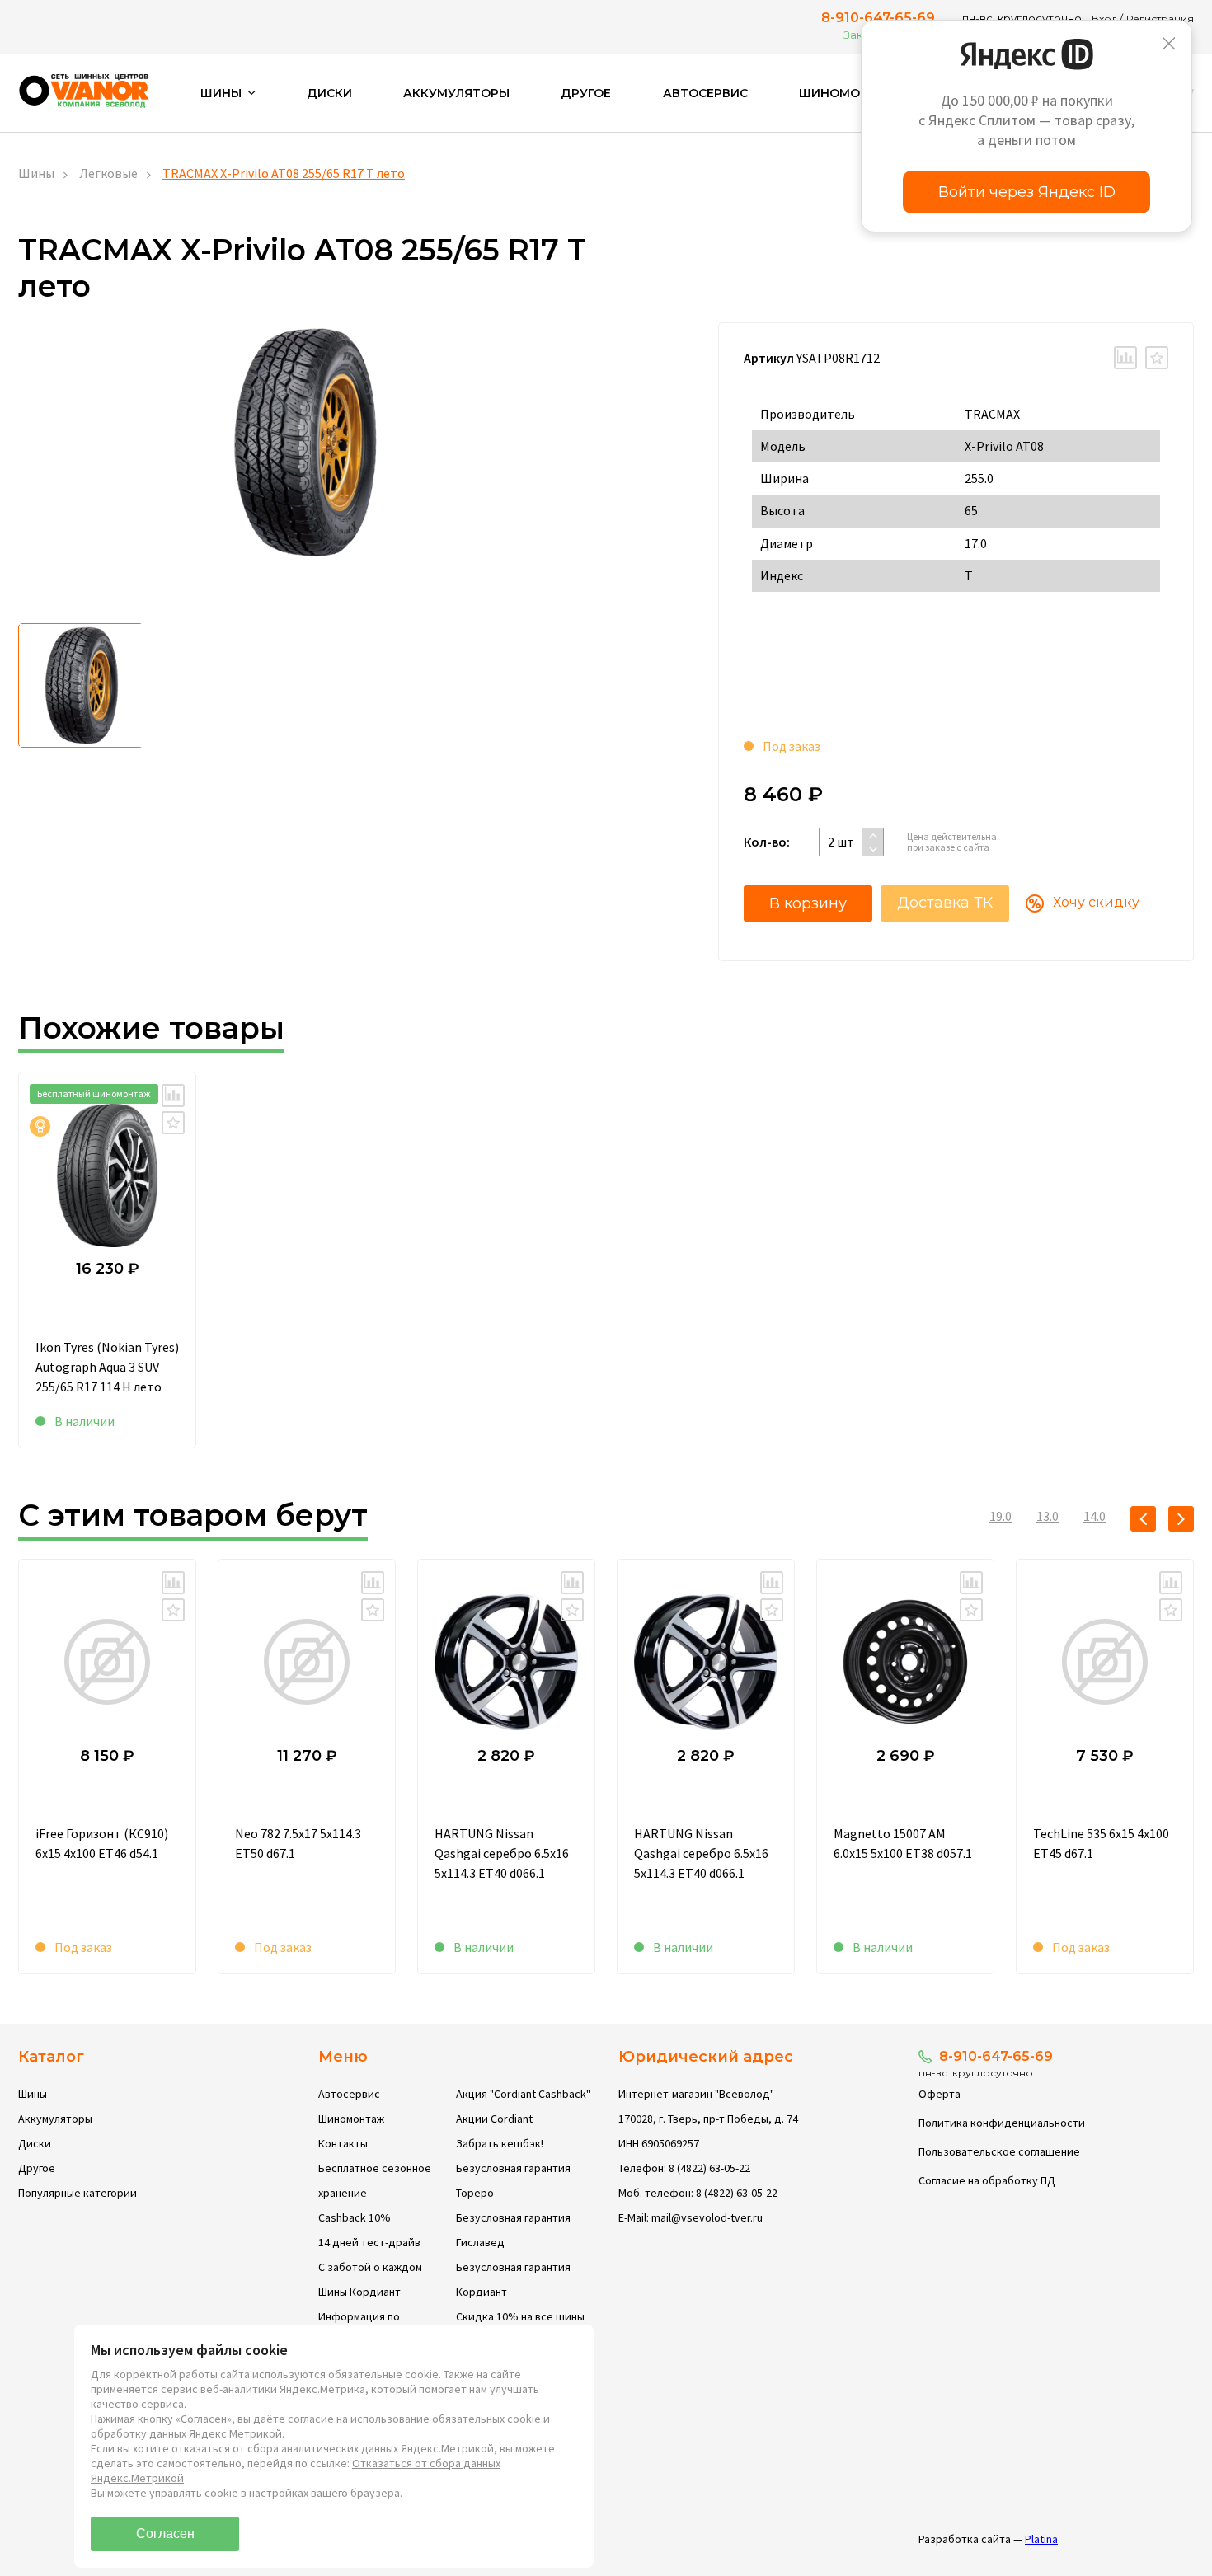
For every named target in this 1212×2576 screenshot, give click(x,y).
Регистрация (1160, 19)
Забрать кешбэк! (500, 2143)
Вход (1104, 19)
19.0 (1001, 1516)
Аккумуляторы (456, 93)
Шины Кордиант (359, 2292)
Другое (586, 93)
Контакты (343, 2143)
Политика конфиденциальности (1002, 2123)
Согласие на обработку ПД (987, 2180)
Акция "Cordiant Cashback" (523, 2094)
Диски (329, 93)
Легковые (108, 173)
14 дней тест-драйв (369, 2242)
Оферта (940, 2094)
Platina (1041, 2539)
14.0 (1095, 1516)
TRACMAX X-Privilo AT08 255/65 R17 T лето (284, 173)
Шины (36, 173)
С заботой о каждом (370, 2267)
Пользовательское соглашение (999, 2151)
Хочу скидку (1096, 902)
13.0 (1048, 1516)
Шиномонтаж (849, 93)
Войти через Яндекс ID (1027, 192)
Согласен (165, 2534)
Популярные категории (78, 2193)
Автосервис (705, 93)
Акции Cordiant (494, 2119)
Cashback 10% (355, 2217)
